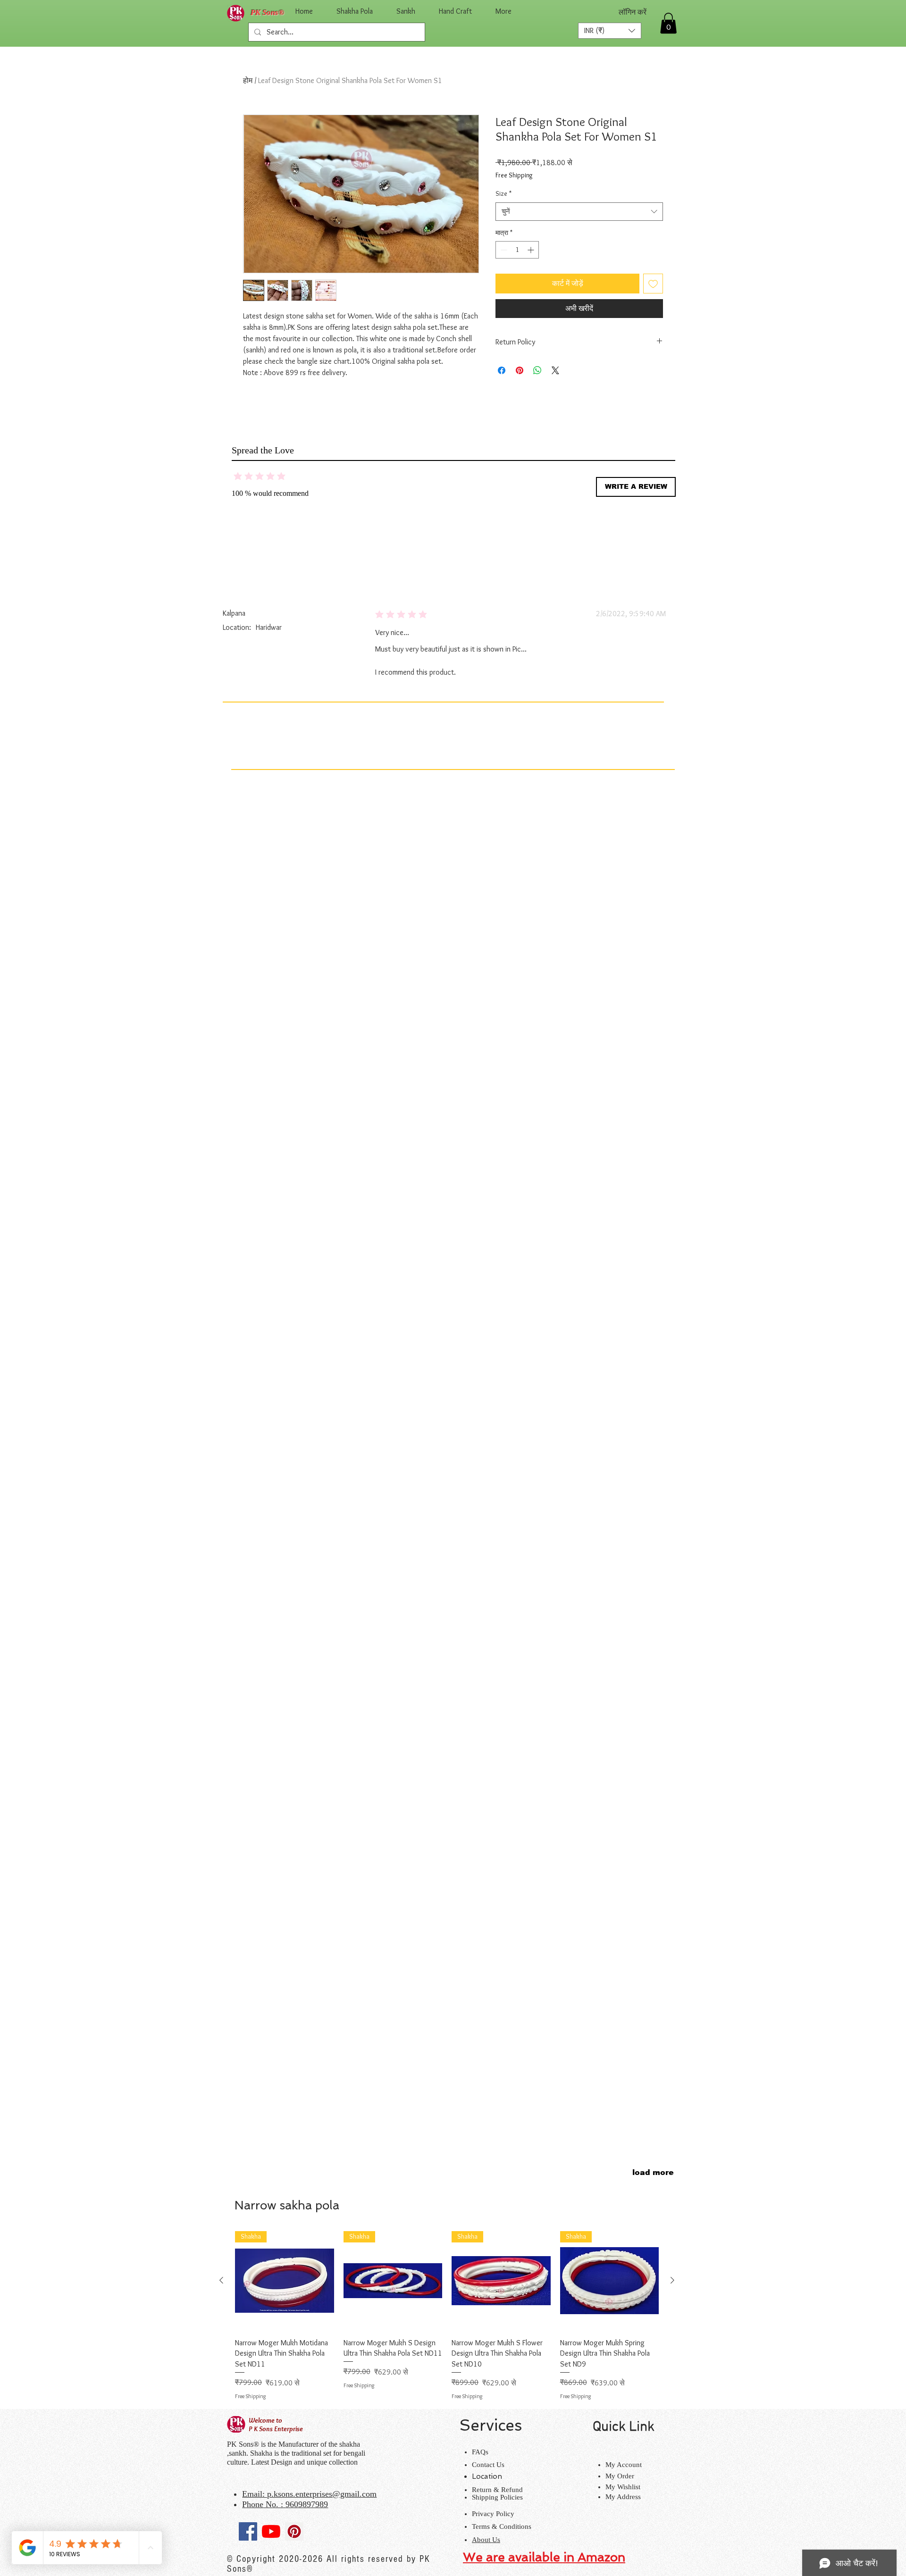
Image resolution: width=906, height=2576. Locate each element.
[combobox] (579, 212)
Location (487, 2476)
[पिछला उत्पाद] (221, 2280)
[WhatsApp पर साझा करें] (537, 370)
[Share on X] (555, 370)
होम (248, 80)
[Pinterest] (294, 2531)
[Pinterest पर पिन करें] (520, 370)
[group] (447, 2316)
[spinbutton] (517, 250)
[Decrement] (503, 250)
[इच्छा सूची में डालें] (653, 284)
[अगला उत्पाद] (672, 2280)
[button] (610, 31)
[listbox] (610, 31)
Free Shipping (514, 175)
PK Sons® (268, 13)
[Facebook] (248, 2531)
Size (503, 193)
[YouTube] (271, 2531)
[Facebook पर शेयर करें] (502, 370)
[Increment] (532, 250)
